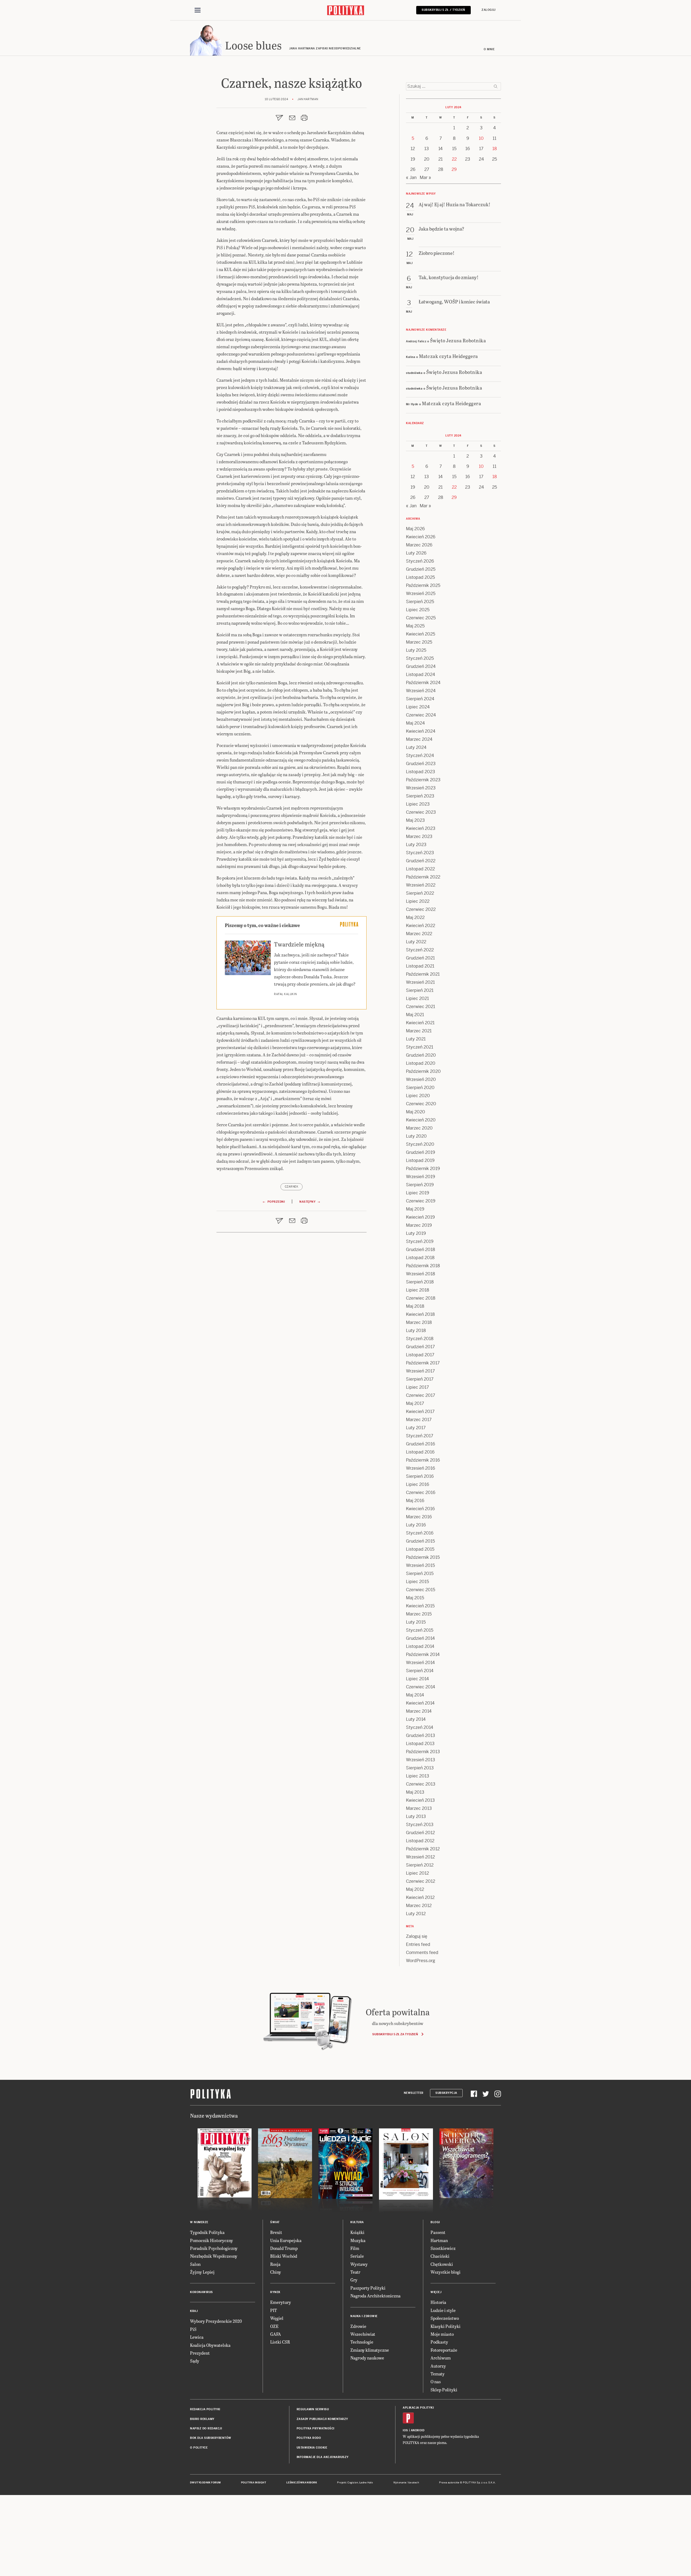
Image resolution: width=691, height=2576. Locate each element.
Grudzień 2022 (421, 861)
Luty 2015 (416, 1622)
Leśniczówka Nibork (302, 2483)
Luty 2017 (416, 1428)
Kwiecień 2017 (420, 1412)
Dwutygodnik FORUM (205, 2483)
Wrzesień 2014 (420, 1663)
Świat (275, 2222)
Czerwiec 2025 (421, 618)
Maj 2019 (415, 1209)
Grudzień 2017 (420, 1347)
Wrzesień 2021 (420, 982)
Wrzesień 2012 (420, 1857)
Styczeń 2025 (420, 658)
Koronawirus (201, 2292)
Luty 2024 (416, 747)
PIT (274, 2310)
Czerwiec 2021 (421, 1007)
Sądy (195, 2361)
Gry (354, 2280)
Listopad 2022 (420, 869)
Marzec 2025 (419, 642)
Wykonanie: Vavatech (406, 2483)
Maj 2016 (415, 1501)
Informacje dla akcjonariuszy (323, 2457)
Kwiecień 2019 (420, 1217)
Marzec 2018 (419, 1322)
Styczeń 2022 (420, 950)
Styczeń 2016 (420, 1533)
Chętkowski (442, 2264)
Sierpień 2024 (420, 699)
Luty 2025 (416, 650)
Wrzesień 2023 (421, 788)
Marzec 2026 (419, 545)
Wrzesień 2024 (421, 691)
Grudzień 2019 (421, 1152)
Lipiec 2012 (417, 1873)
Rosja (275, 2264)
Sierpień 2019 (420, 1185)
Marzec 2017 (419, 1420)
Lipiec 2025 (418, 610)
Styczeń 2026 (420, 561)
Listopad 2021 (420, 966)
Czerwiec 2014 (421, 1687)
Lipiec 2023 (418, 804)
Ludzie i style (443, 2310)
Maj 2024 (415, 723)
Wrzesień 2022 (421, 885)
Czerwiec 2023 (421, 812)
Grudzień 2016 (421, 1444)
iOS (405, 2430)
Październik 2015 (423, 1557)
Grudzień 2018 (421, 1250)
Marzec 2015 (419, 1614)
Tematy (438, 2374)
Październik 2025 (423, 585)
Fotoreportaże (444, 2350)
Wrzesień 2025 (421, 594)
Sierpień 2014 (420, 1671)
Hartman (439, 2240)
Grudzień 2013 (421, 1735)
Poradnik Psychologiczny (214, 2248)
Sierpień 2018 (420, 1282)
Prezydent (200, 2353)
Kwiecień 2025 (421, 634)
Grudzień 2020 (421, 1055)
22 (454, 159)
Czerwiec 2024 (421, 715)
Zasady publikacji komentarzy (322, 2419)
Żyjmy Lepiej (202, 2272)
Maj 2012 (415, 1889)
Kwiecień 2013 (420, 1800)
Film (355, 2248)
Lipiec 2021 (417, 998)
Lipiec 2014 (417, 1679)
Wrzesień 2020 (421, 1079)
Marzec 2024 (419, 739)
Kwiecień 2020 (421, 1120)
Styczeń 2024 (420, 755)
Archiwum (441, 2358)
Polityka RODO (309, 2438)
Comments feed (422, 1953)
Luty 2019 (416, 1233)
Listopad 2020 (421, 1063)
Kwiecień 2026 (421, 537)
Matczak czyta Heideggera (448, 356)
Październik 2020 (423, 1071)
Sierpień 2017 (420, 1379)
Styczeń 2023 (420, 853)
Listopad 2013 (420, 1744)
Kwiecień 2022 (421, 926)
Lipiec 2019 (418, 1193)
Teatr (355, 2272)
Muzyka (358, 2240)
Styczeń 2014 (420, 1727)
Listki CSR (280, 2342)
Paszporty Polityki (368, 2288)
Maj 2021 (415, 1015)
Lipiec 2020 (418, 1096)
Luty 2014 (416, 1719)
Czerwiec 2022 (421, 909)
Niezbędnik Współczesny (214, 2256)
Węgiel (277, 2318)
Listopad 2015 (420, 1549)
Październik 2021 (423, 974)
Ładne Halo (366, 2483)
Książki (357, 2232)
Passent (438, 2232)
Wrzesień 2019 (421, 1177)
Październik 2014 (423, 1654)
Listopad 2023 (421, 772)
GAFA (276, 2334)
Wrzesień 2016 (421, 1468)
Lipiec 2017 (417, 1387)
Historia (438, 2302)
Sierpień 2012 (420, 1865)
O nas (436, 2381)
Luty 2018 (416, 1331)
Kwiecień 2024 (421, 731)
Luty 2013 (416, 1816)
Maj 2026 (415, 529)
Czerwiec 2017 (421, 1395)
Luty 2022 (416, 942)
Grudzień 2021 (420, 958)
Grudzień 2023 (421, 764)
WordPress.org (421, 1961)
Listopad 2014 (420, 1646)
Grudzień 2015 (420, 1541)
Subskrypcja (446, 2093)
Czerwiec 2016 (421, 1492)
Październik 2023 (423, 780)
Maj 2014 (415, 1695)
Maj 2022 (415, 917)
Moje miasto (442, 2334)
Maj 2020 (416, 1112)
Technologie (362, 2342)
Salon (195, 2264)
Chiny (276, 2272)
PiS (193, 2329)
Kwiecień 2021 (420, 1023)
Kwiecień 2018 (420, 1314)
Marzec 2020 (419, 1128)
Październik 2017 (423, 1363)
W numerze (199, 2222)
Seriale (357, 2256)
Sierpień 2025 (420, 602)
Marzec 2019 (419, 1225)
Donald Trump (284, 2248)
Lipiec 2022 (418, 901)
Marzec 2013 (419, 1808)
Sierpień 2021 (420, 990)
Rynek (275, 2292)
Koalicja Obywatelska (210, 2345)
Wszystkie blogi (446, 2272)
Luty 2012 (416, 1914)
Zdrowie (358, 2326)
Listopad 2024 (421, 675)
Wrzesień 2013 (421, 1760)
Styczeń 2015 (420, 1630)
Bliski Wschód (284, 2256)
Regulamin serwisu (313, 2409)
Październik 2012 (423, 1849)
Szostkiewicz (443, 2248)
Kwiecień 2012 (420, 1897)
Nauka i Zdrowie (364, 2316)
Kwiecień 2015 (420, 1606)
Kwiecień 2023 (421, 828)
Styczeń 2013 (420, 1825)
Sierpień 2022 (420, 893)
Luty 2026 (416, 553)
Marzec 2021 (419, 1031)
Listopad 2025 (420, 577)
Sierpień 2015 (420, 1573)
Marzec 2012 (419, 1906)
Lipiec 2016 (418, 1484)
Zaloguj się (417, 1936)
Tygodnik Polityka (207, 2232)
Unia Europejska (286, 2240)
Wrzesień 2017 (420, 1371)
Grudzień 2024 (421, 666)
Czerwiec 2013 (421, 1784)
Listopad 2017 (420, 1355)
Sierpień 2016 (420, 1476)
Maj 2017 (415, 1403)
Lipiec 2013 (418, 1776)
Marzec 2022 (419, 934)
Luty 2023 (416, 845)
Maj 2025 (415, 626)
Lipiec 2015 (417, 1582)
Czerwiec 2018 (421, 1298)
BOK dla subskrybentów (211, 2438)
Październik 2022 (423, 877)
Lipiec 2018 (418, 1290)
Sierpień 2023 (420, 796)
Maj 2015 (415, 1598)
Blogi (435, 2222)
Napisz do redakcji (206, 2428)
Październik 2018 (423, 1266)
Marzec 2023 (419, 836)
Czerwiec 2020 (421, 1104)
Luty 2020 (416, 1136)
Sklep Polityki (444, 2390)
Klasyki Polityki (446, 2326)
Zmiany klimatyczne (370, 2350)
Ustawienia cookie (312, 2448)
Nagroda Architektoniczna (375, 2296)
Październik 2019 (423, 1169)
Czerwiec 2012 (421, 1881)
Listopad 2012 (420, 1841)
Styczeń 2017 (420, 1436)
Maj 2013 (415, 1792)
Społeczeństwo (445, 2318)
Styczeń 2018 (420, 1339)
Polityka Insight (254, 2483)
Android (418, 2430)
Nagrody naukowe (367, 2358)
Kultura (357, 2222)
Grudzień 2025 (421, 569)
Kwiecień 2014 (420, 1703)
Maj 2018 (415, 1306)
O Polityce (199, 2448)
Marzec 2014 (419, 1711)
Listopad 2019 (420, 1160)
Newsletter (414, 2093)
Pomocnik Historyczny (211, 2240)
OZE (274, 2326)
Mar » (425, 178)
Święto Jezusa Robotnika (458, 340)
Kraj (194, 2311)
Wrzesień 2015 (420, 1565)
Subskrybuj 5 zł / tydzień (443, 10)
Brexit (276, 2232)
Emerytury (281, 2302)
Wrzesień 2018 (421, 1274)
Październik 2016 (423, 1460)
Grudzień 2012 (420, 1833)
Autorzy (438, 2366)
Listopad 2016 (420, 1452)
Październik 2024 (423, 683)
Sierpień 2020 (420, 1088)
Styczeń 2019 (420, 1241)
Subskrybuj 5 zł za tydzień (395, 2034)
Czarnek (292, 1187)
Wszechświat (363, 2334)
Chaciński (440, 2256)
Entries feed (418, 1944)
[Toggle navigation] (198, 10)
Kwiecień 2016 (420, 1509)
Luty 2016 (416, 1525)
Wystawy (359, 2264)
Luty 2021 (416, 1039)
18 (495, 149)
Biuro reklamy (202, 2419)
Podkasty (439, 2342)
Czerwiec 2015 (421, 1590)
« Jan (411, 178)
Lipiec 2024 (418, 707)
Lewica (197, 2337)
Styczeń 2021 (420, 1047)
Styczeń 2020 (420, 1144)
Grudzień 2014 (420, 1638)
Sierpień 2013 (420, 1768)
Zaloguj (489, 10)
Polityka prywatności (316, 2428)
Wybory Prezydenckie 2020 (216, 2321)
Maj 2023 (415, 820)
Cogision (353, 2483)
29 (454, 169)
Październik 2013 (423, 1752)
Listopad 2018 (420, 1258)
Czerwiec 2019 (421, 1201)
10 (481, 138)
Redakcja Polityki (205, 2409)
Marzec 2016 (419, 1517)
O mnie (489, 49)
